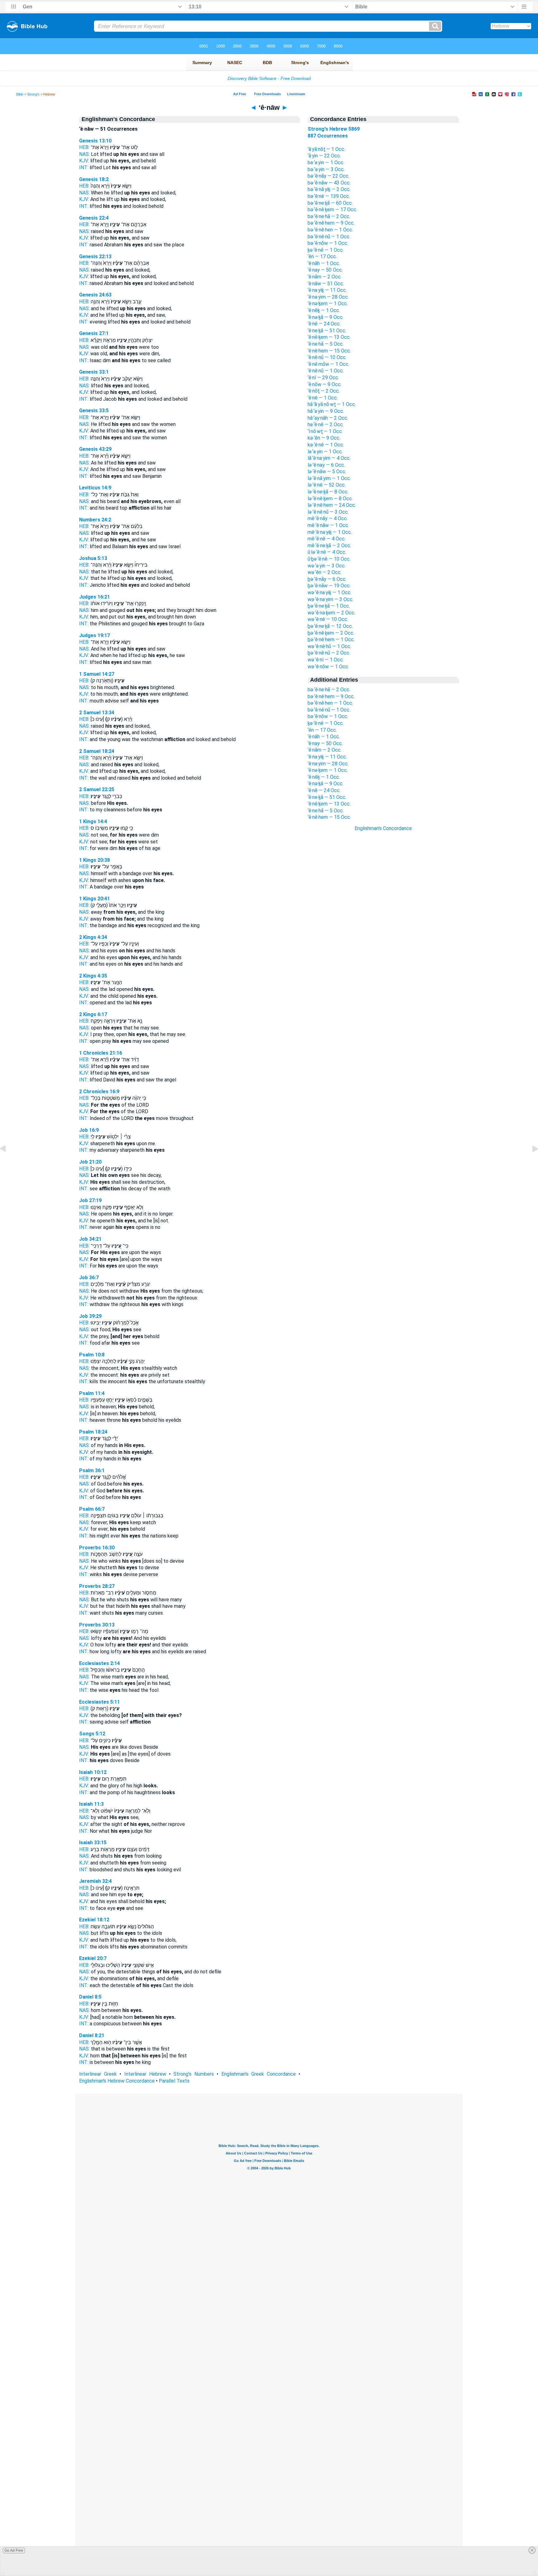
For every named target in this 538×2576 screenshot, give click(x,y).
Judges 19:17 (94, 635)
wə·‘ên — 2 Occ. (325, 572)
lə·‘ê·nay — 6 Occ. (326, 465)
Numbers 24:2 (95, 520)
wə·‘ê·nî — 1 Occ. (326, 660)
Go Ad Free (14, 2550)
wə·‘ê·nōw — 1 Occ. (328, 667)
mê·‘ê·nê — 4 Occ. (327, 539)
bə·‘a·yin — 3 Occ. (326, 169)
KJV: (84, 161)
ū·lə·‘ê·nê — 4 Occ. (327, 552)
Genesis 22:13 (95, 257)
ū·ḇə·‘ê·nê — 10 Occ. (329, 559)
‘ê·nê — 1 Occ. (323, 398)
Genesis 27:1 (94, 333)
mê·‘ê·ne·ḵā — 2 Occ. (329, 546)
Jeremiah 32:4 (95, 1881)
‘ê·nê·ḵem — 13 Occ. (329, 337)
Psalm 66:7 (92, 1509)
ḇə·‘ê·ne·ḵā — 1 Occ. (329, 606)
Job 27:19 (90, 1200)
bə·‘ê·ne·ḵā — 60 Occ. (330, 203)
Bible (20, 94)
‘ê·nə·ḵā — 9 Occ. (326, 317)
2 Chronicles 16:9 (99, 1092)
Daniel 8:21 (92, 2035)
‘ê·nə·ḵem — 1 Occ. (328, 303)
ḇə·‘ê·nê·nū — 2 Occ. (329, 653)
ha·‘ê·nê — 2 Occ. (326, 425)
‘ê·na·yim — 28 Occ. (328, 297)
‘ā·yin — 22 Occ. (324, 156)
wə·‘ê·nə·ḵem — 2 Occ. (331, 613)
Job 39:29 (90, 1316)
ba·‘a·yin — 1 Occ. (326, 163)
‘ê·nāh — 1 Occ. (324, 263)
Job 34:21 (90, 1239)
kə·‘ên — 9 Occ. (324, 438)
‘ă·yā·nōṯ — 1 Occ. (326, 149)
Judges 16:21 (94, 597)
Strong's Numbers (194, 2074)
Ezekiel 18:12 (94, 1920)
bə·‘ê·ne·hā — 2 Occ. (329, 216)
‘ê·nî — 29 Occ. (323, 378)
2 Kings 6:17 (93, 1014)
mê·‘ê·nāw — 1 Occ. (328, 525)
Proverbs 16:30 (97, 1548)
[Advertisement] (383, 944)
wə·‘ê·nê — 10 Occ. (328, 619)
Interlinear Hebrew (145, 2074)
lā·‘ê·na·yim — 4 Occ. (329, 458)
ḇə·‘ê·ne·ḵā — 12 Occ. (330, 626)
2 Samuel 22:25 (97, 789)
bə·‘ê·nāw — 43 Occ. (329, 183)
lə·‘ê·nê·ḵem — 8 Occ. (330, 499)
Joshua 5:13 (93, 558)
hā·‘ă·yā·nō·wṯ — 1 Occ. (332, 404)
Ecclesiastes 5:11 (99, 1702)
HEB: (84, 147)
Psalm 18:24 (93, 1432)
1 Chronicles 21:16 (101, 1053)
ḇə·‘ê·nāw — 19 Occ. (329, 586)
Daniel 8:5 (90, 1997)
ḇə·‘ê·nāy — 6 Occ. (327, 579)
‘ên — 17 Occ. (322, 257)
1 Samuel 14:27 (97, 674)
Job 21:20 (90, 1162)
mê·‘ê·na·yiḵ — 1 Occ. (330, 532)
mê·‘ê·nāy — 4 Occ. (328, 518)
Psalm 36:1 (92, 1470)
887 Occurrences (328, 136)
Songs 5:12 (92, 1734)
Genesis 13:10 (95, 141)
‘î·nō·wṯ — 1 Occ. (325, 431)
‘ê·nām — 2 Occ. (325, 277)
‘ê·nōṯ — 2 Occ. (324, 391)
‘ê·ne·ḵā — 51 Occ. (327, 331)
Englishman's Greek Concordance (259, 2074)
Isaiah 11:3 (91, 1804)
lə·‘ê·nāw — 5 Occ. (327, 471)
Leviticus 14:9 (95, 488)
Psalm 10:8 (92, 1355)
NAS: (84, 154)
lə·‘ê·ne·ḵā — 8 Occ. (328, 492)
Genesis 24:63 (95, 295)
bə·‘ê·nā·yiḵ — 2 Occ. (329, 189)
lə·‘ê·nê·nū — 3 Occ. (328, 512)
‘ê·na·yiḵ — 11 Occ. (327, 290)
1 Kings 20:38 (94, 860)
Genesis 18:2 (94, 179)
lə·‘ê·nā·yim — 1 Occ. (329, 478)
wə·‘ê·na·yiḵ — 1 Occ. (330, 593)
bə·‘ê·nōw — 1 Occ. (328, 243)
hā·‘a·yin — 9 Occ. (326, 411)
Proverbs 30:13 (97, 1625)
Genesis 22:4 (94, 218)
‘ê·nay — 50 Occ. (325, 270)
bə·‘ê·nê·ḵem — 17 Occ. (332, 210)
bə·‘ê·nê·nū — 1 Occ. (329, 237)
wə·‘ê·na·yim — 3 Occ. (330, 599)
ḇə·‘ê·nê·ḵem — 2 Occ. (331, 633)
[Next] (530, 1163)
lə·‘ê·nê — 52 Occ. (327, 485)
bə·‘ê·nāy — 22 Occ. (328, 176)
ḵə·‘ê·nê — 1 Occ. (326, 250)
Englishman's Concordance (383, 828)
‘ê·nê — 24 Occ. (324, 324)
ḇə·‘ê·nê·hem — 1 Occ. (331, 639)
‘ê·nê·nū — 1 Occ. (326, 371)
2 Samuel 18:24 (97, 751)
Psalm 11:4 (92, 1393)
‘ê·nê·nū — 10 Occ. (327, 357)
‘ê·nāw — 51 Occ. (326, 284)
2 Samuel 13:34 (97, 713)
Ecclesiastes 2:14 (99, 1663)
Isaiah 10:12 (93, 1772)
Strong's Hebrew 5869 (334, 129)
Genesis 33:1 (94, 372)
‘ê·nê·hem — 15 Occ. (329, 351)
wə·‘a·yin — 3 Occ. (327, 566)
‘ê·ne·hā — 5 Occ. (326, 344)
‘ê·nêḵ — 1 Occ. (324, 310)
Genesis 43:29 (95, 449)
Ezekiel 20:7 (93, 1958)
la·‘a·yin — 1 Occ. (325, 452)
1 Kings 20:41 (94, 899)
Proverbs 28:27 (97, 1586)
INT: (84, 168)
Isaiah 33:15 (93, 1843)
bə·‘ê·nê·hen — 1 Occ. (330, 230)
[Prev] (8, 1163)
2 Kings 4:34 (93, 937)
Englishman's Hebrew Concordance (117, 2081)
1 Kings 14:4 (93, 821)
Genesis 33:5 (94, 411)
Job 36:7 (89, 1278)
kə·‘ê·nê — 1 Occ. (326, 445)
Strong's (33, 94)
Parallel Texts (174, 2081)
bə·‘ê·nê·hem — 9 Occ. (331, 223)
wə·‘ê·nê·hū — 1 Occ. (329, 646)
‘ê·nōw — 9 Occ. (325, 384)
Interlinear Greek (98, 2074)
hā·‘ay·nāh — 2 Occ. (328, 418)
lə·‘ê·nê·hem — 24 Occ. (332, 505)
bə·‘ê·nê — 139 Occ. (329, 196)
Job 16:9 (89, 1130)
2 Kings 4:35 (93, 976)
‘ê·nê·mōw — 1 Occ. (328, 364)
